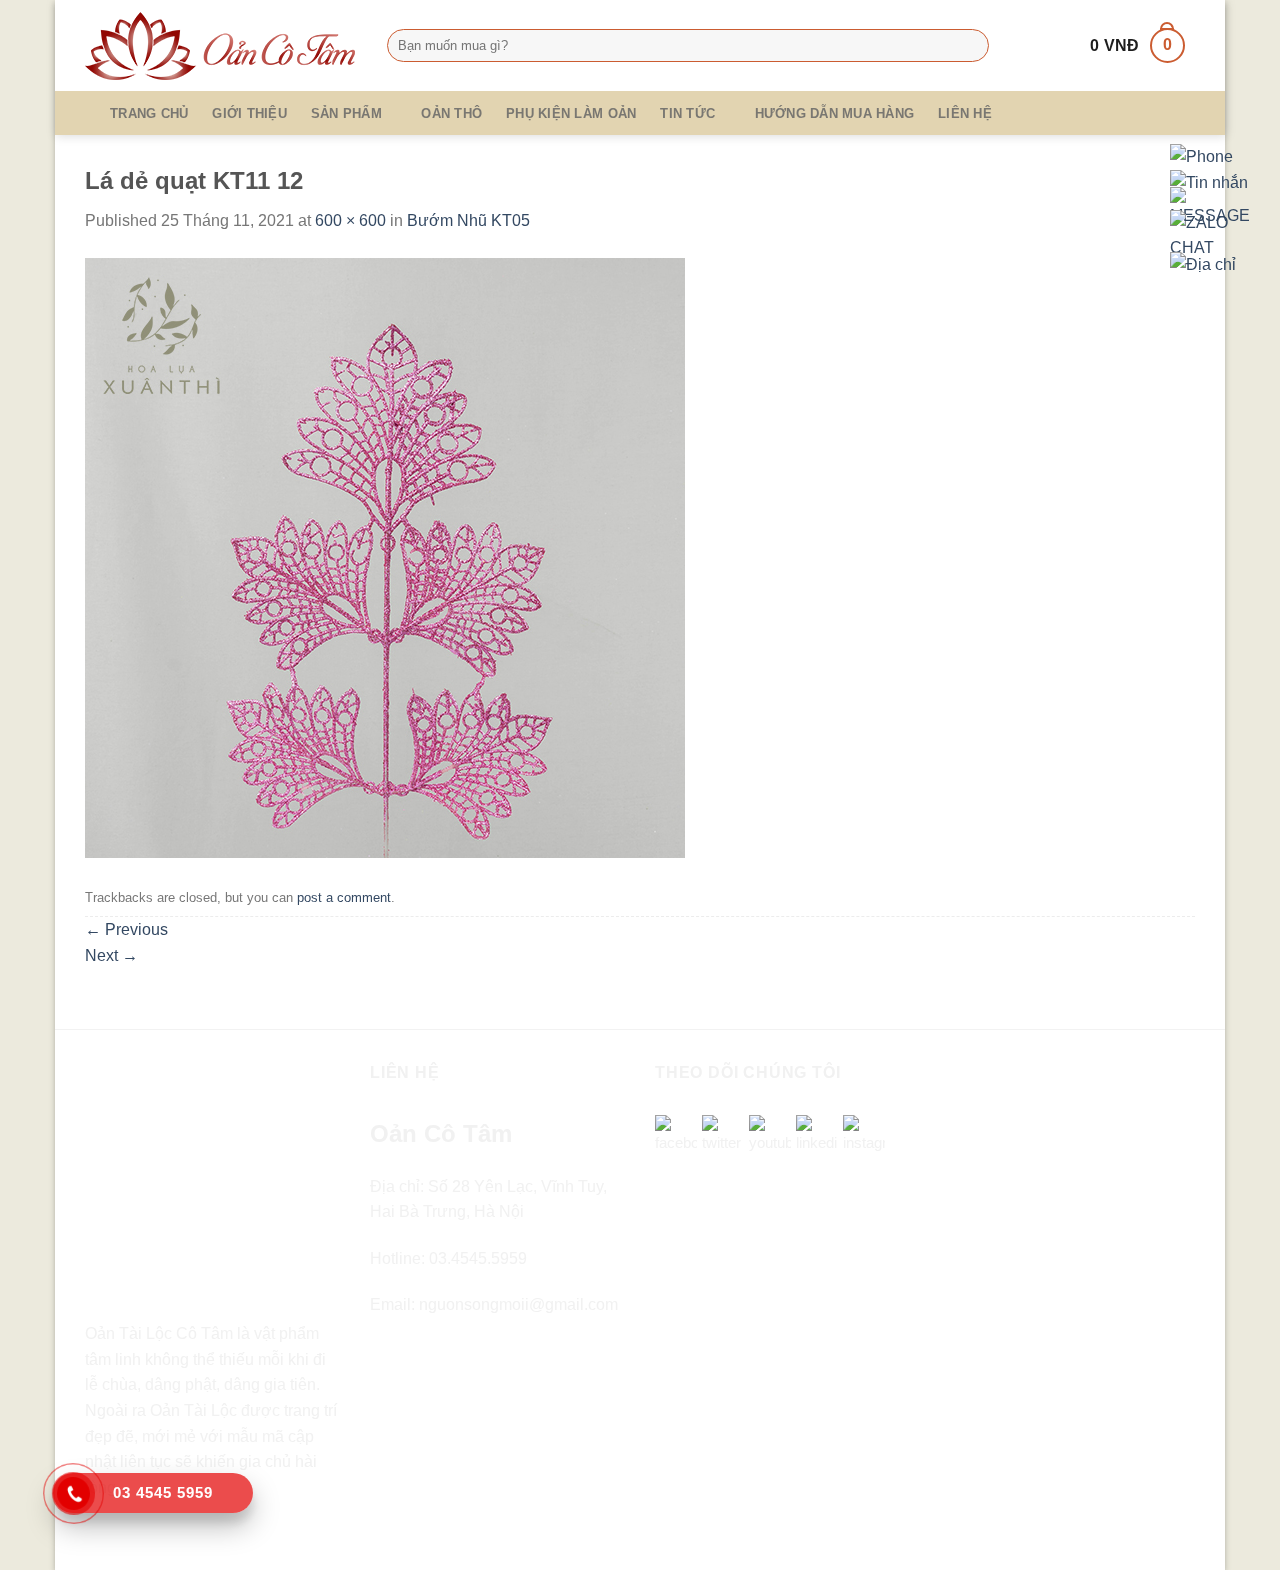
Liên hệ (965, 113)
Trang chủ (149, 113)
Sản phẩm (346, 113)
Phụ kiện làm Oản (571, 113)
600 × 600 (350, 220)
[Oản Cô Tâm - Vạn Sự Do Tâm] (221, 46)
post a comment (344, 897)
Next (111, 955)
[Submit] (969, 46)
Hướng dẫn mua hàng (835, 113)
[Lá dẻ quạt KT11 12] (385, 556)
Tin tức (687, 113)
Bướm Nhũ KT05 (468, 220)
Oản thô (451, 113)
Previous (126, 929)
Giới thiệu (249, 113)
